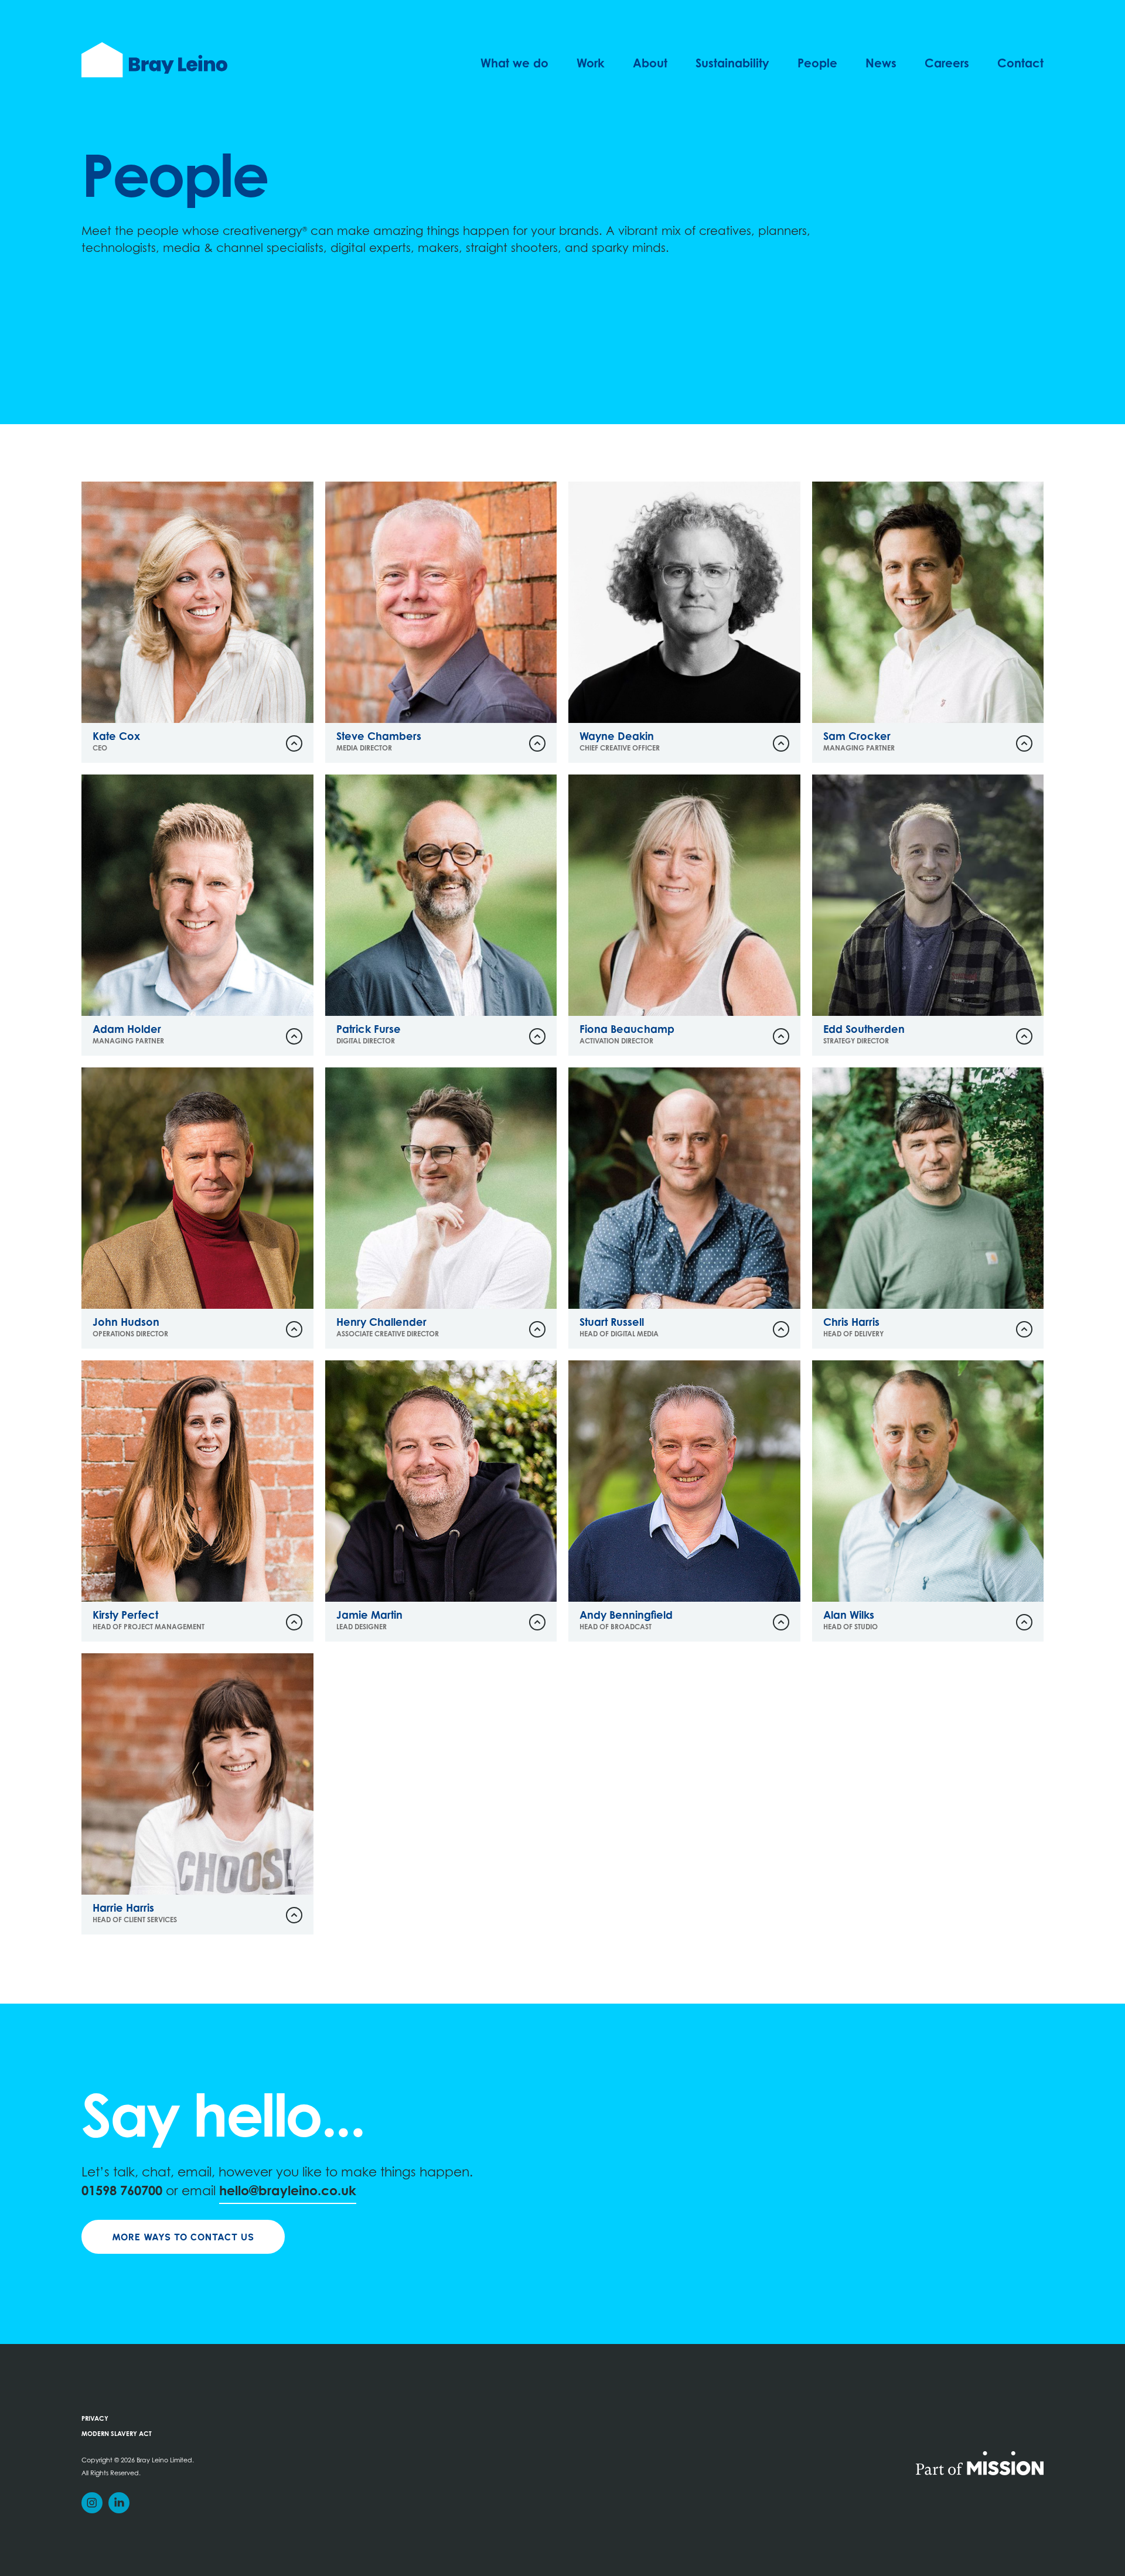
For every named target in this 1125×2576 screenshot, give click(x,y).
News (881, 64)
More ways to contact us (183, 2237)
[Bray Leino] (154, 60)
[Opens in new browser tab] (980, 2462)
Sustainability (732, 64)
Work (591, 64)
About (650, 64)
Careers (947, 64)
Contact (1020, 64)
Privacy (95, 2419)
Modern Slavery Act (117, 2435)
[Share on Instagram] (92, 2503)
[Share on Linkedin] (119, 2503)
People (817, 64)
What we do (514, 64)
